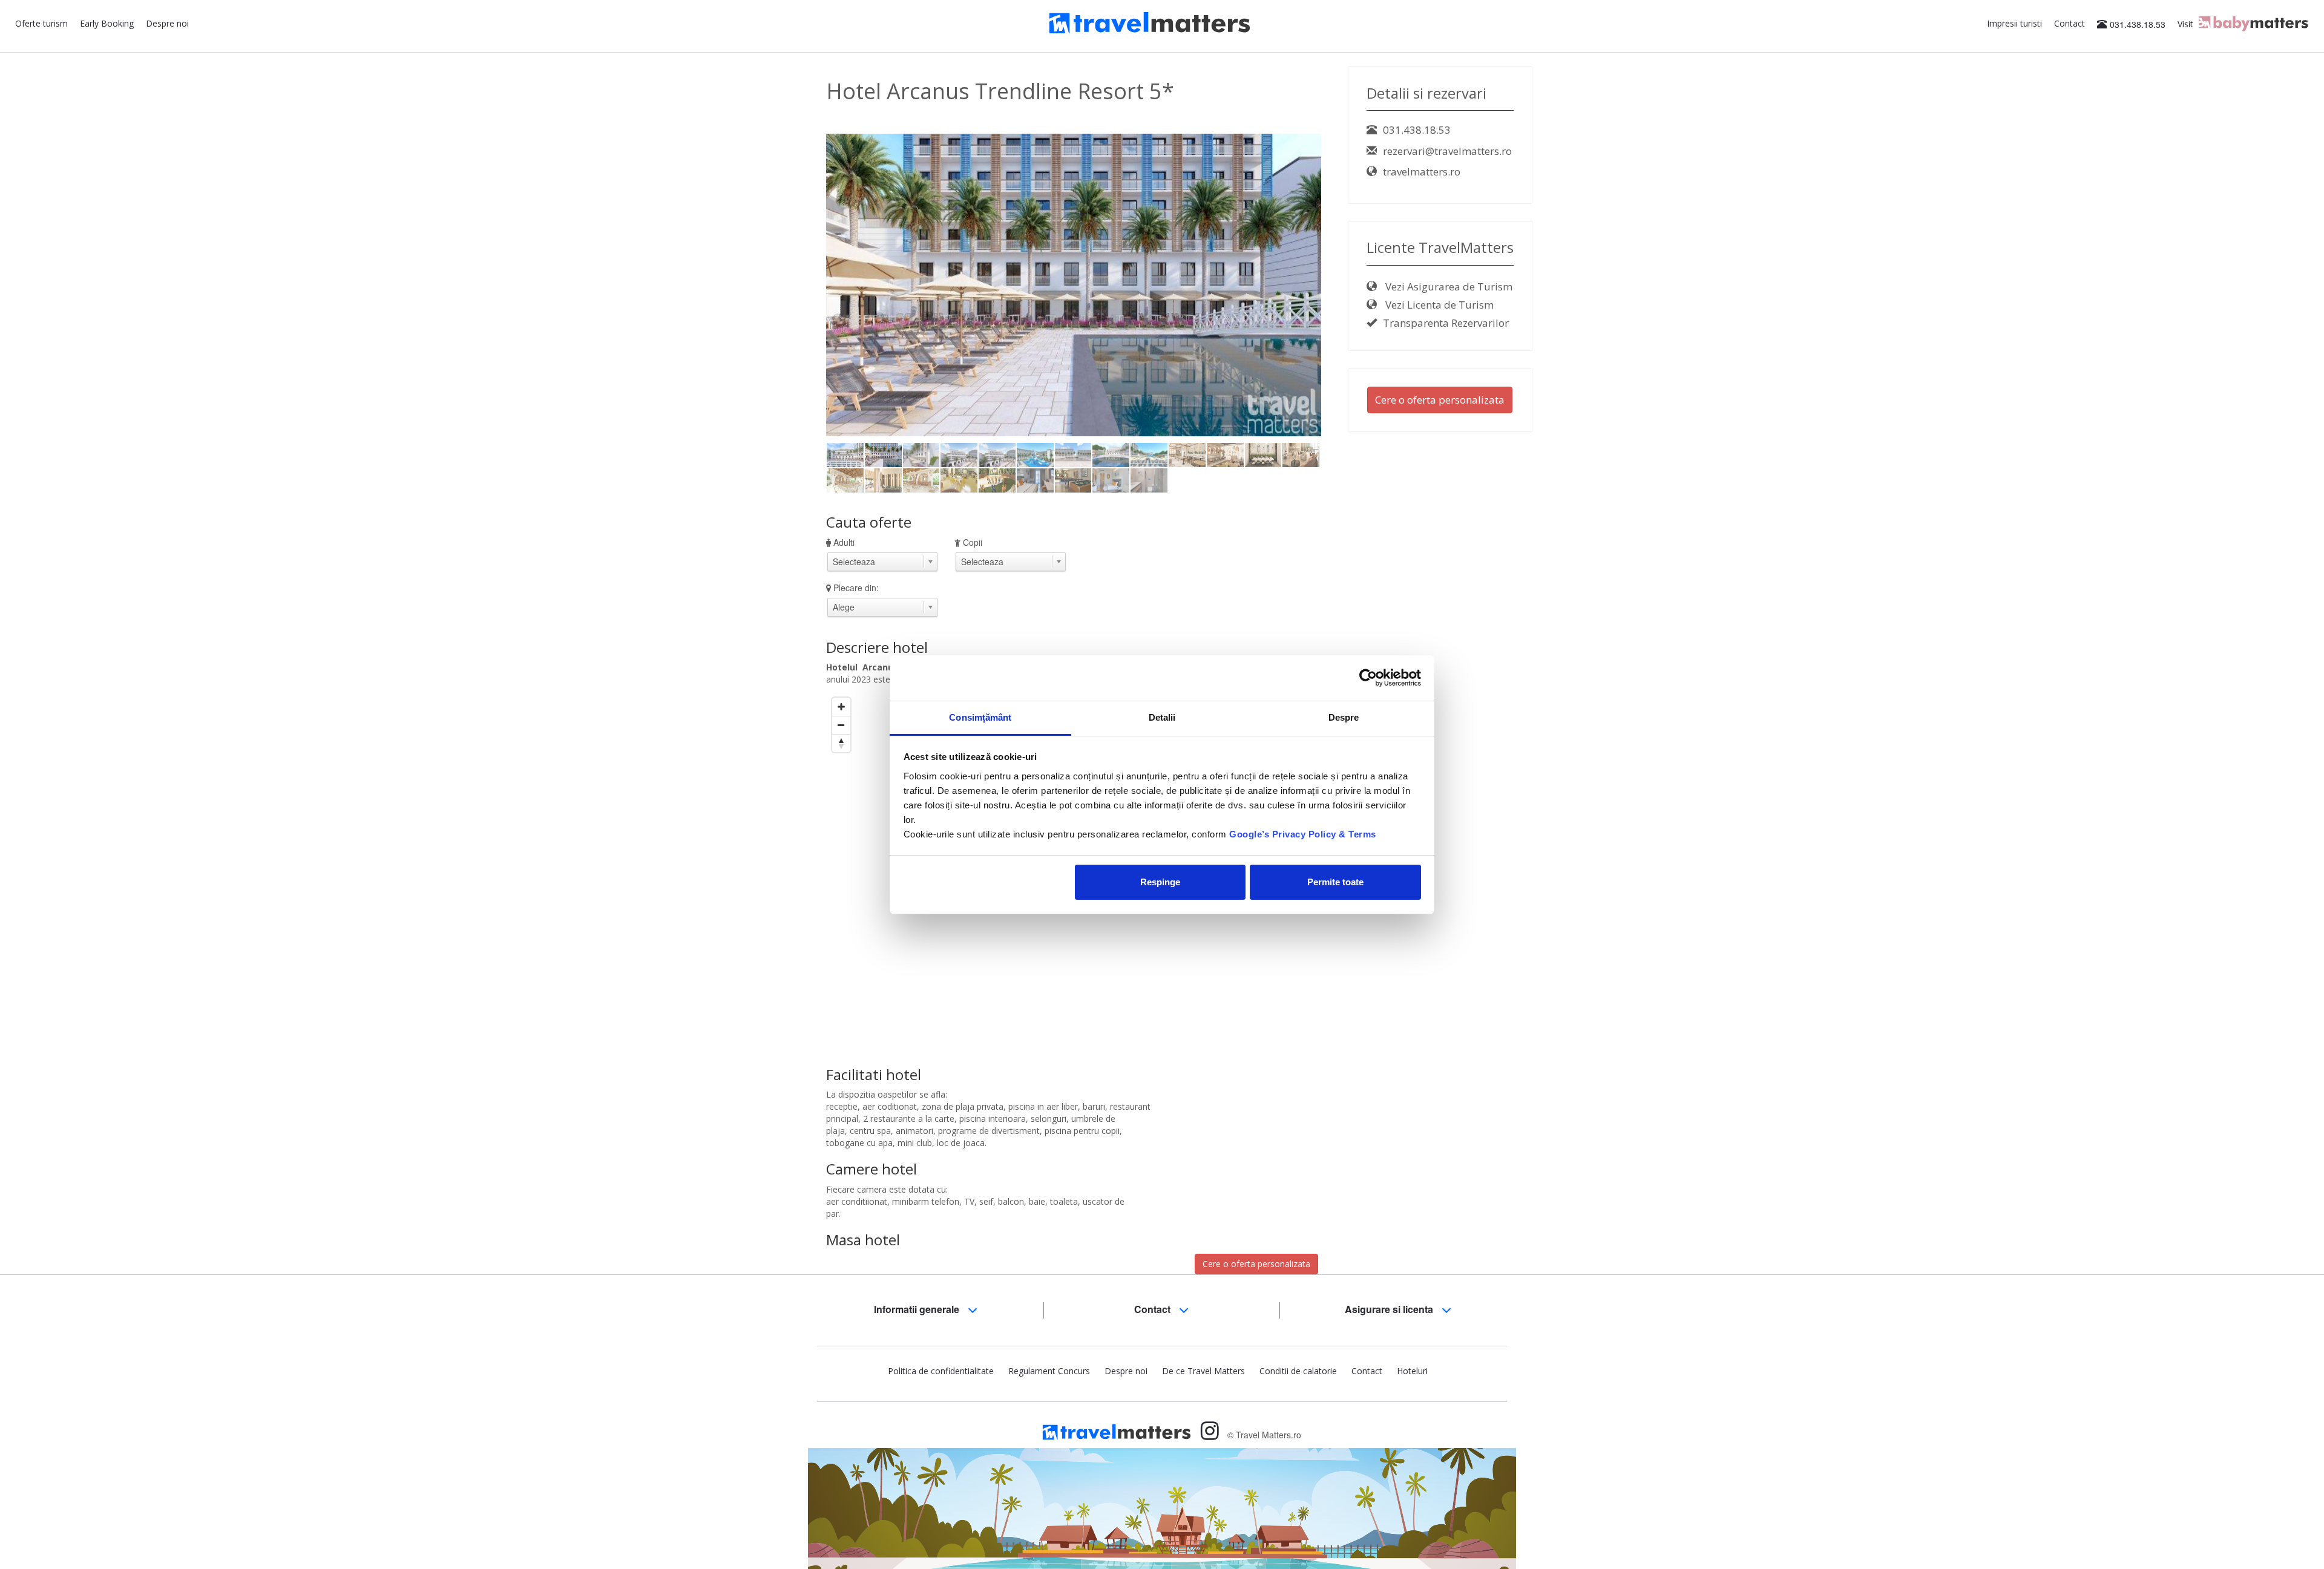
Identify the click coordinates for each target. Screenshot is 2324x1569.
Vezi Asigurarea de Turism (1448, 287)
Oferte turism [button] (41, 23)
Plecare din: (856, 588)
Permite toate (1335, 882)
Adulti (844, 542)
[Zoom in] (841, 707)
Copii (973, 542)
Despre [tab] (1344, 717)
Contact (2070, 23)
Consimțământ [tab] (980, 717)
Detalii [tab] (1162, 717)
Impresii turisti (2014, 23)
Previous (808, 284)
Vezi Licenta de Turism (1438, 305)
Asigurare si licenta (1390, 1309)
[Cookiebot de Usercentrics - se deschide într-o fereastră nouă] (1368, 678)
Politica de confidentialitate (941, 1371)
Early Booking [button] (107, 23)
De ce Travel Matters (1203, 1371)
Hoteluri (1412, 1371)
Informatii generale (918, 1309)
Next (1342, 284)
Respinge (1160, 882)
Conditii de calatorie (1298, 1371)
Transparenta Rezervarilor (1446, 323)
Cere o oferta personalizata (1256, 1264)
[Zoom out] (841, 725)
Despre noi (167, 23)
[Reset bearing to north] (841, 743)
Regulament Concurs (1049, 1371)
